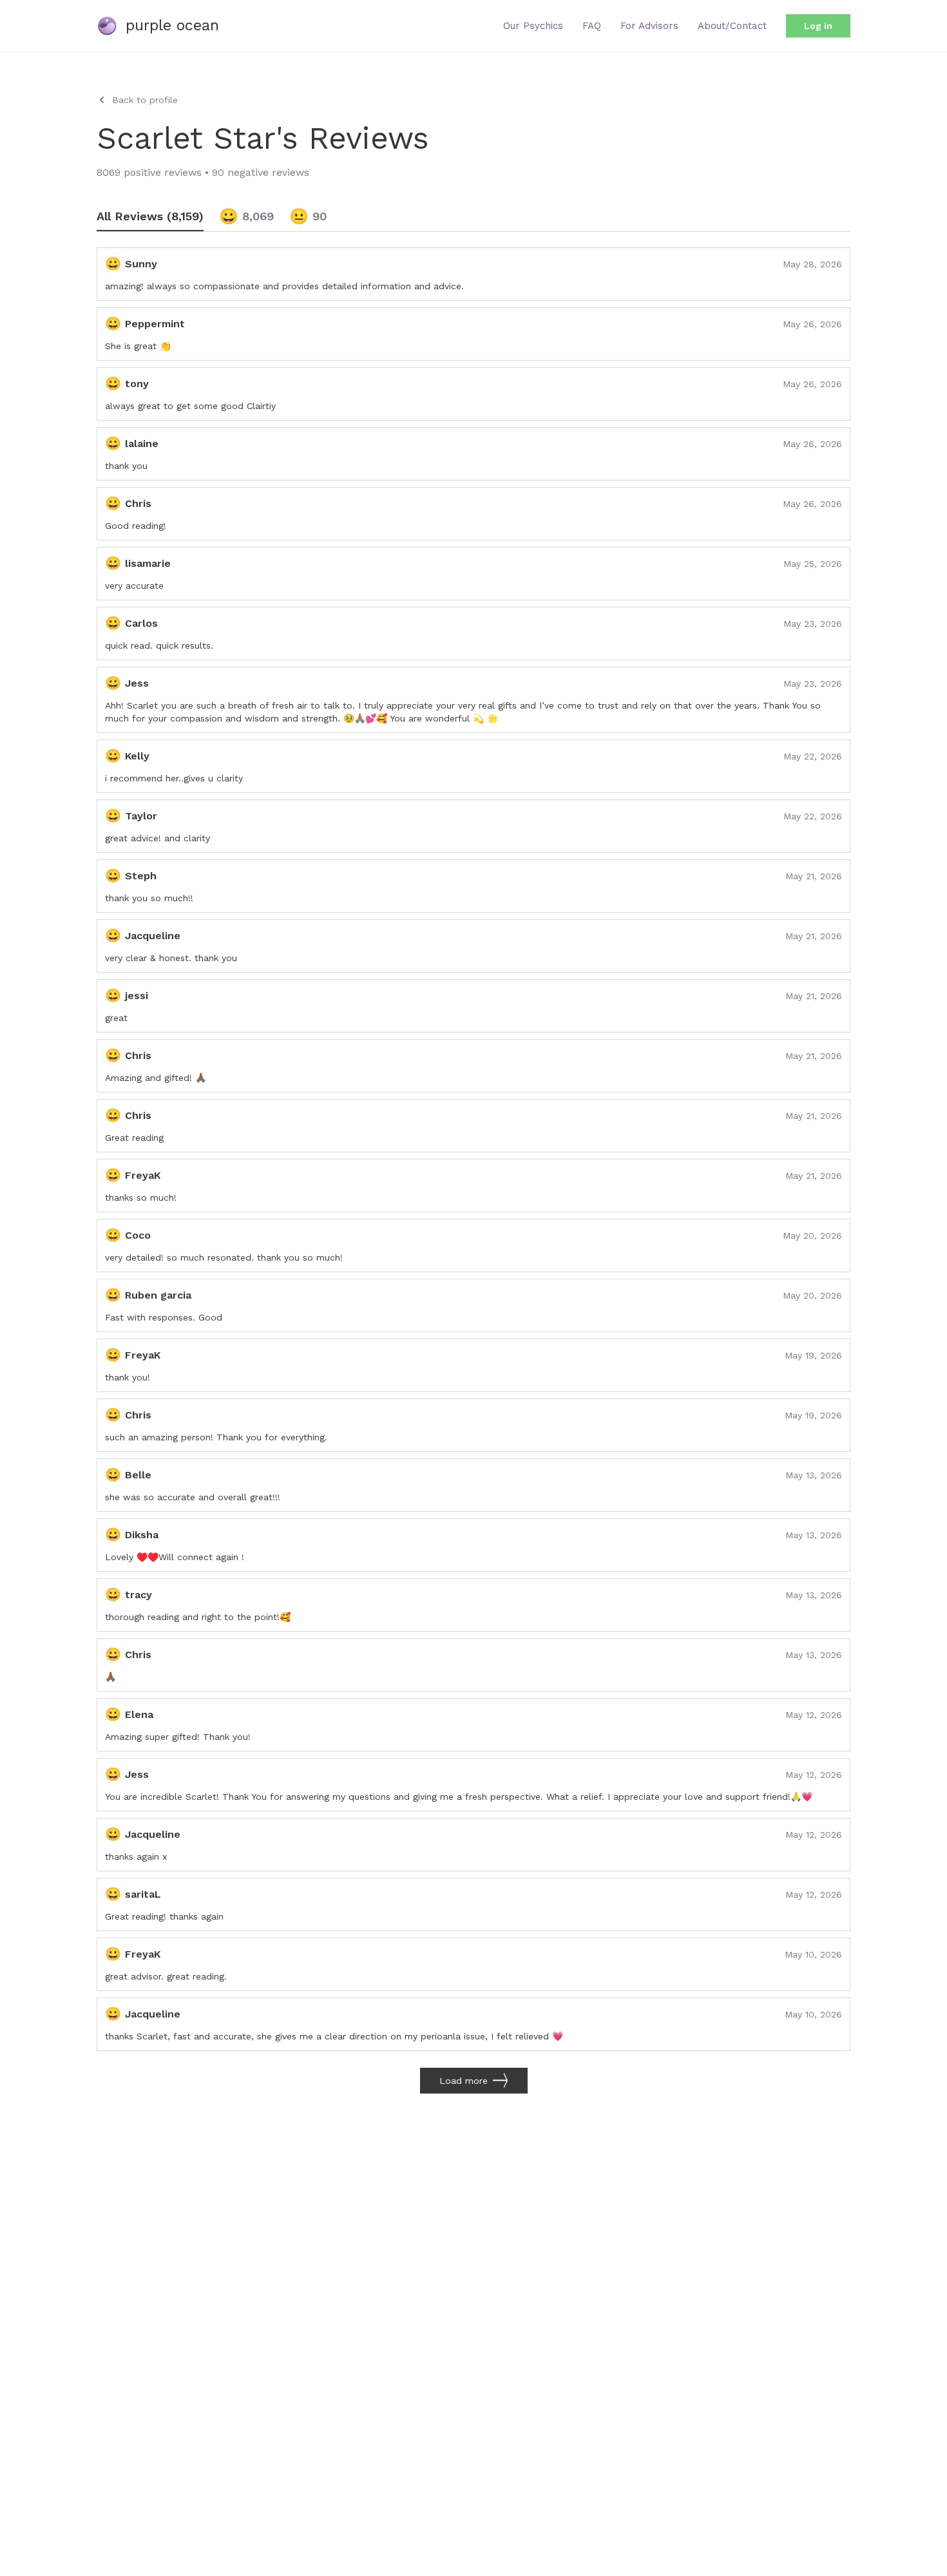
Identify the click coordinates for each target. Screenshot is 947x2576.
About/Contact (732, 26)
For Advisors (649, 26)
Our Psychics (533, 26)
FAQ (592, 26)
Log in (818, 26)
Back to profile (145, 100)
